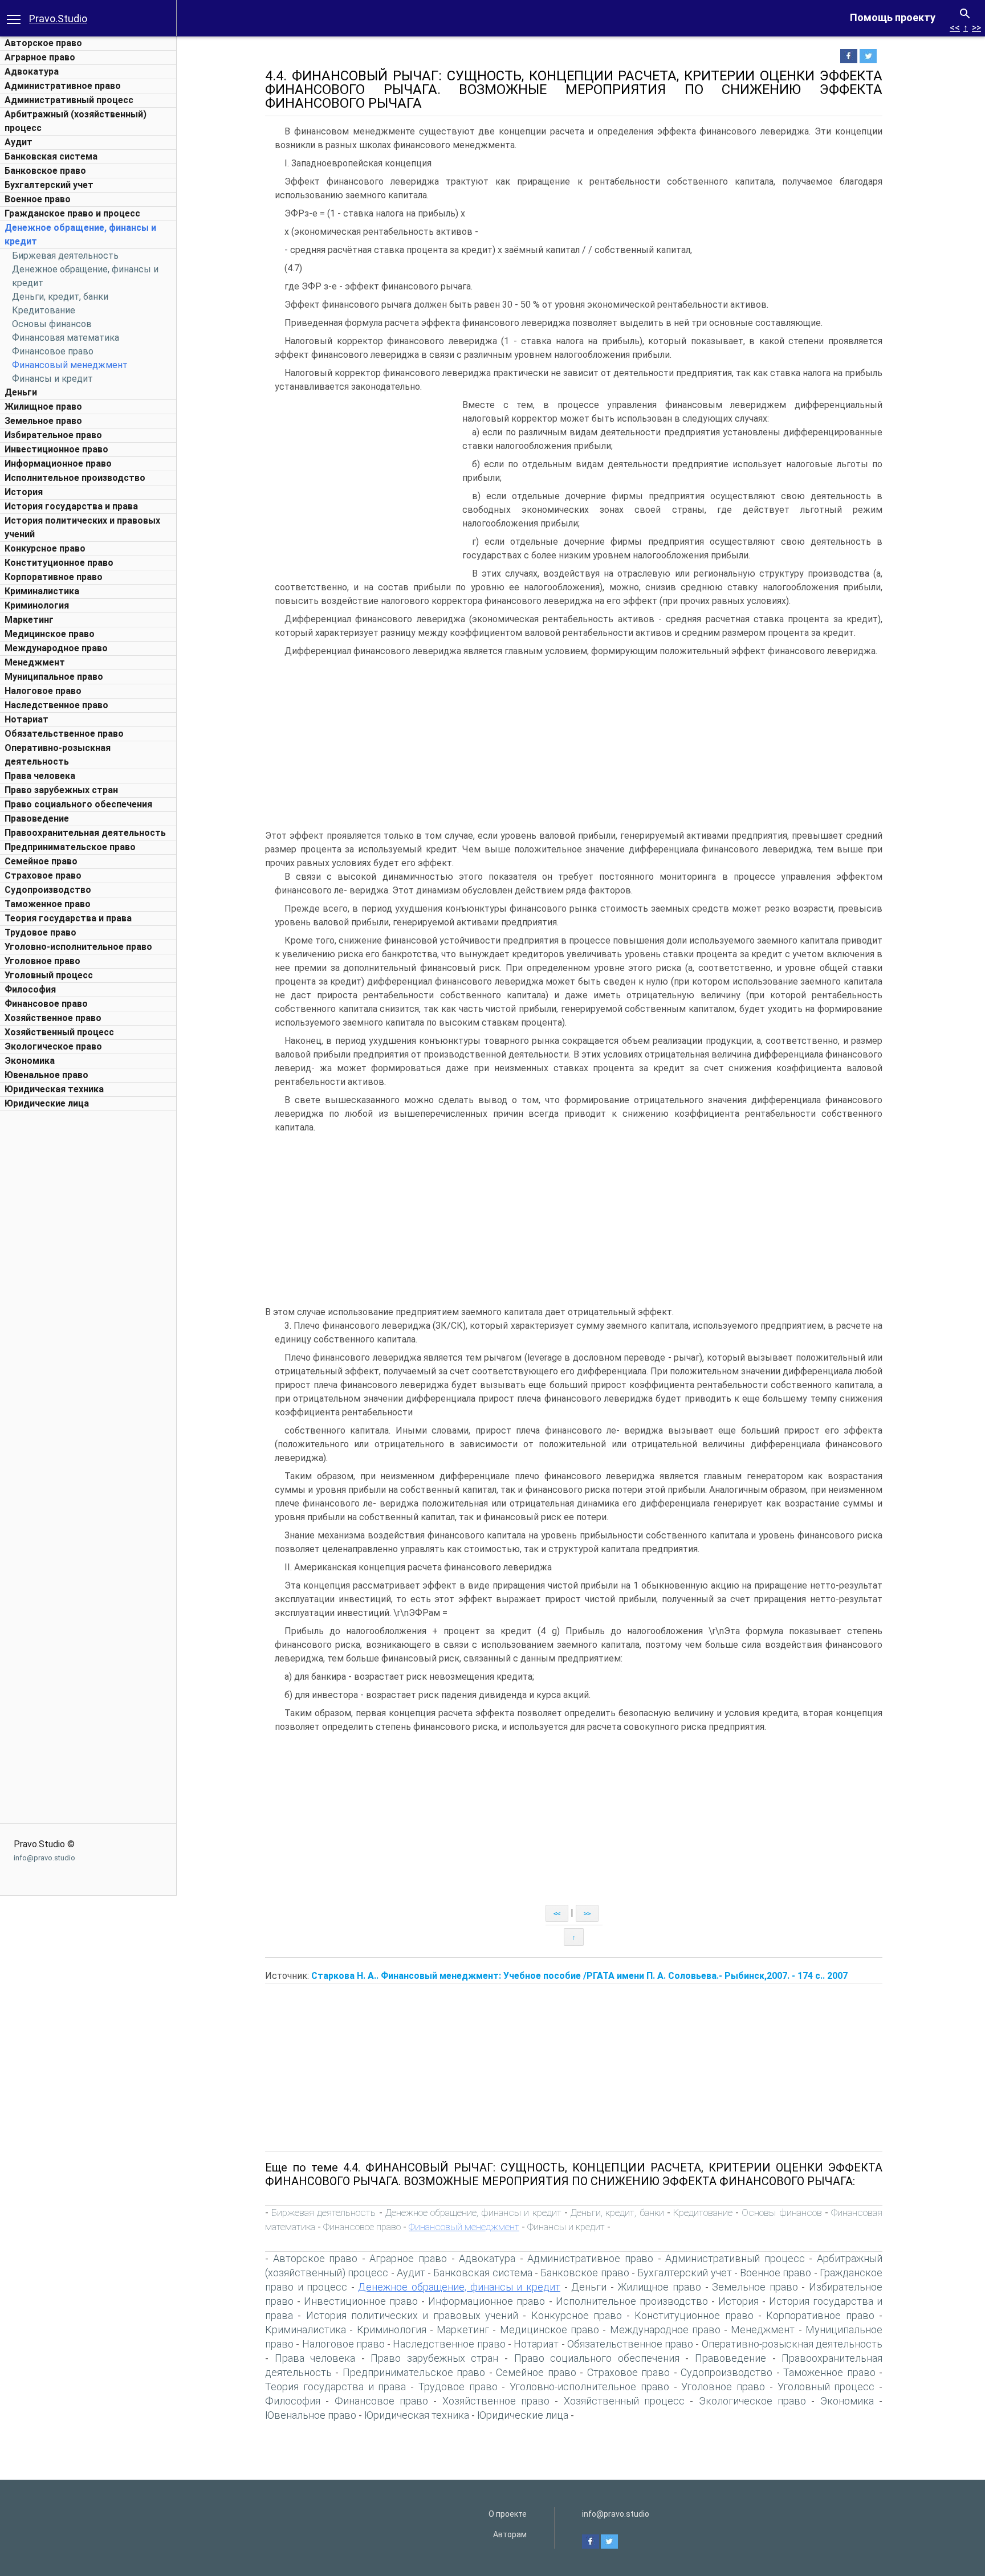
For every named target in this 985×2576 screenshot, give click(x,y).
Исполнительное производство (75, 478)
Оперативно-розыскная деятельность (792, 2344)
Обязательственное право (64, 734)
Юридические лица (47, 1103)
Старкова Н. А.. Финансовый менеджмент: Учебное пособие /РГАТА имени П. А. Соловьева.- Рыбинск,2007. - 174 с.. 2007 (579, 1976)
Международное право (56, 648)
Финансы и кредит (52, 379)
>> (976, 28)
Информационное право (58, 464)
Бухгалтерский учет (49, 185)
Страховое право (43, 875)
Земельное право (43, 421)
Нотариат (27, 719)
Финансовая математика (66, 338)
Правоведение (37, 818)
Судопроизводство (48, 890)
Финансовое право (53, 351)
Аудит (19, 142)
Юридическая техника (54, 1089)
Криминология (37, 605)
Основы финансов (52, 324)
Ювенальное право (46, 1075)
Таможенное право (48, 904)
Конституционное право (59, 563)
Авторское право (43, 43)
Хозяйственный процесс (59, 1032)
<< (955, 28)
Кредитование (44, 310)
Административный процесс (69, 100)
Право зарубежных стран (61, 790)
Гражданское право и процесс (72, 213)
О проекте (508, 2514)
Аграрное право (40, 57)
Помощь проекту (893, 17)
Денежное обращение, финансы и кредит (473, 2212)
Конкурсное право (45, 548)
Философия (30, 989)
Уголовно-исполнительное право (78, 947)
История (24, 492)
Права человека (40, 776)
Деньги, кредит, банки (60, 297)
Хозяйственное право (53, 1018)
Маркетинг (29, 620)
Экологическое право (53, 1046)
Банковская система (51, 156)
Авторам (510, 2534)
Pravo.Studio (58, 19)
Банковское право (45, 171)
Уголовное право (42, 961)
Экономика (30, 1061)
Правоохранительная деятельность (85, 833)
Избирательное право (53, 435)
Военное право (38, 199)
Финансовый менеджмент (70, 365)
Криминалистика (42, 591)
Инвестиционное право (56, 449)
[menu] (14, 18)
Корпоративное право (54, 577)
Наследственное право (56, 705)
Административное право (63, 86)
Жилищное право (43, 407)
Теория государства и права (68, 918)
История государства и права (71, 506)
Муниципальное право (54, 677)
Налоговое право (43, 691)
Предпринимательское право (70, 847)
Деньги (21, 392)
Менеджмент (35, 662)
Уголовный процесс (49, 975)
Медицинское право (50, 634)
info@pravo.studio (44, 1858)
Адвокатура (32, 72)
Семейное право (41, 861)
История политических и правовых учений (412, 2315)
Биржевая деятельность (65, 256)
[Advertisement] (88, 1288)
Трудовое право (40, 932)
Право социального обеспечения (78, 804)
